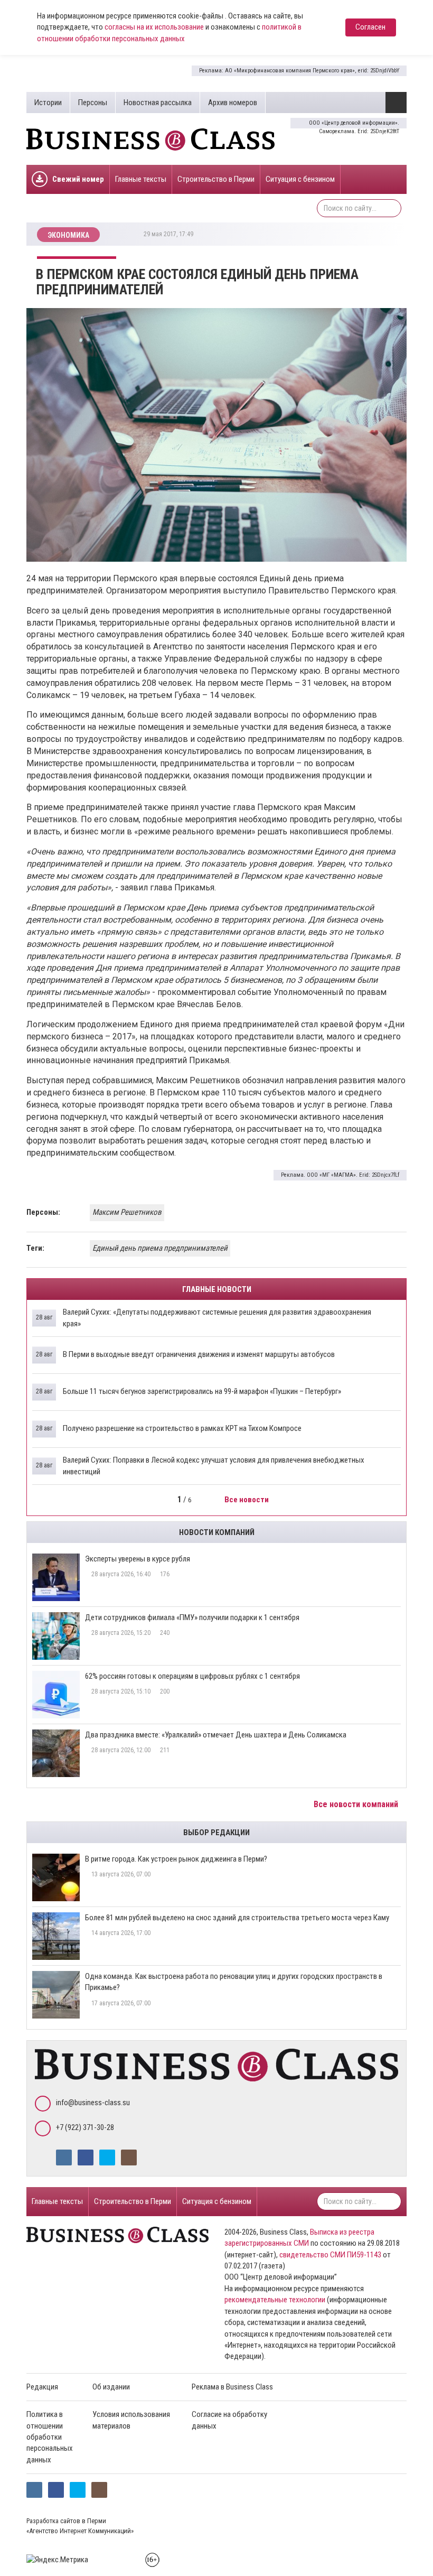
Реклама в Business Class (232, 2387)
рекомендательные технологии (275, 2300)
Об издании (111, 2387)
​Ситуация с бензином (300, 179)
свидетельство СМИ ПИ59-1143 (330, 2255)
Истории (48, 103)
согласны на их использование (154, 27)
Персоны (93, 103)
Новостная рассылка (158, 103)
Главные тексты (141, 179)
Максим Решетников (127, 1212)
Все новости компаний (357, 1804)
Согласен (370, 27)
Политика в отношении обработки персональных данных (50, 2437)
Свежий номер (78, 179)
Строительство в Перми (216, 179)
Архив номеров (233, 103)
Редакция (42, 2387)
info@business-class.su (93, 2103)
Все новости (247, 1500)
